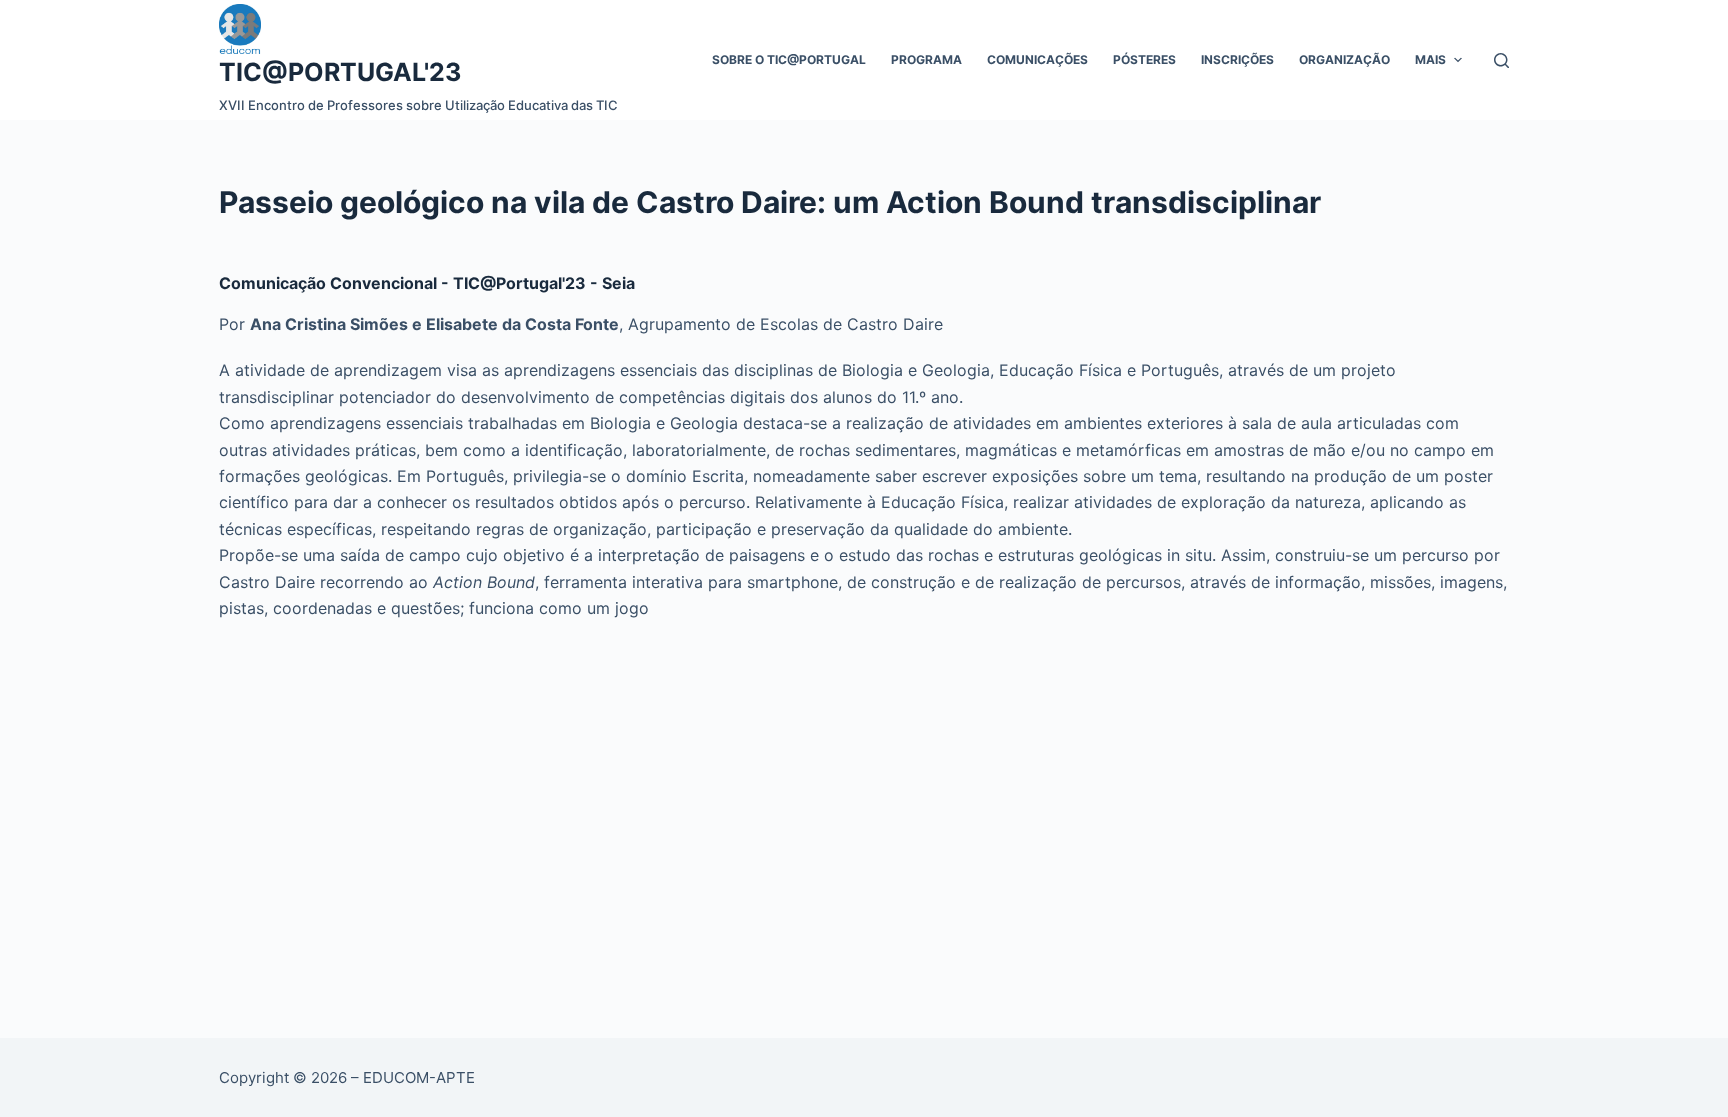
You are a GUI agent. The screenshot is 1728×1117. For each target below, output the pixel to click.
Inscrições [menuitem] (1237, 59)
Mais (1430, 59)
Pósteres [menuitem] (1144, 59)
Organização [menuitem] (1344, 59)
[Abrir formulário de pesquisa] (1501, 60)
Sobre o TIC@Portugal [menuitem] (789, 59)
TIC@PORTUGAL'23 (340, 72)
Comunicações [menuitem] (1037, 59)
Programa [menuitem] (926, 59)
